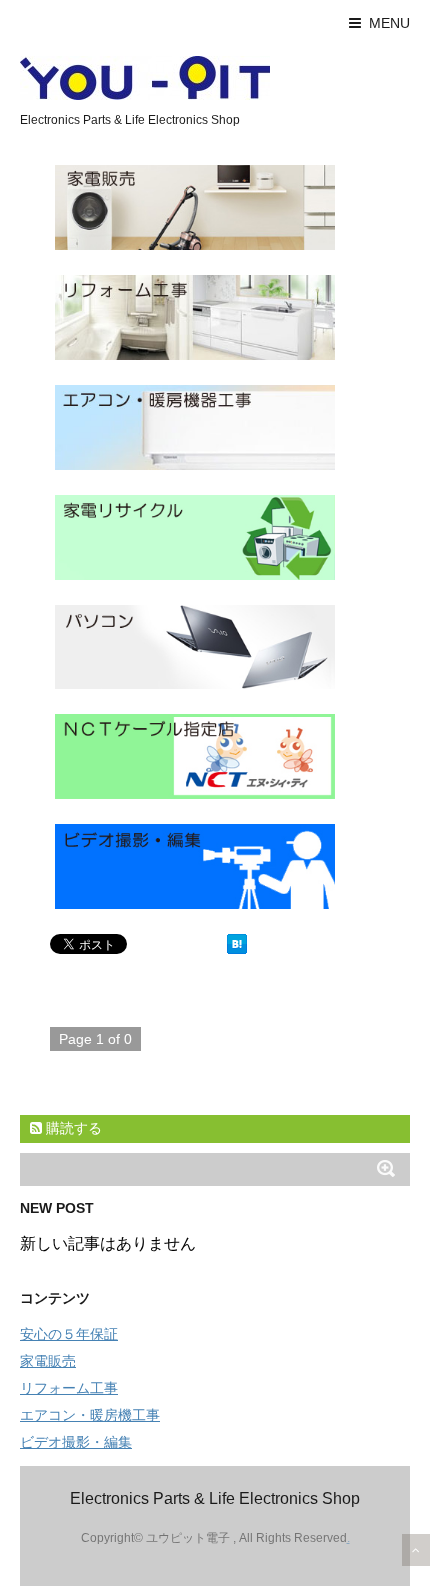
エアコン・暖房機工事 (90, 1415)
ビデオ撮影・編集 (76, 1442)
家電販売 (48, 1361)
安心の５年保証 (69, 1334)
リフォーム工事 (69, 1388)
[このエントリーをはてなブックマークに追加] (237, 944)
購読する (72, 1128)
